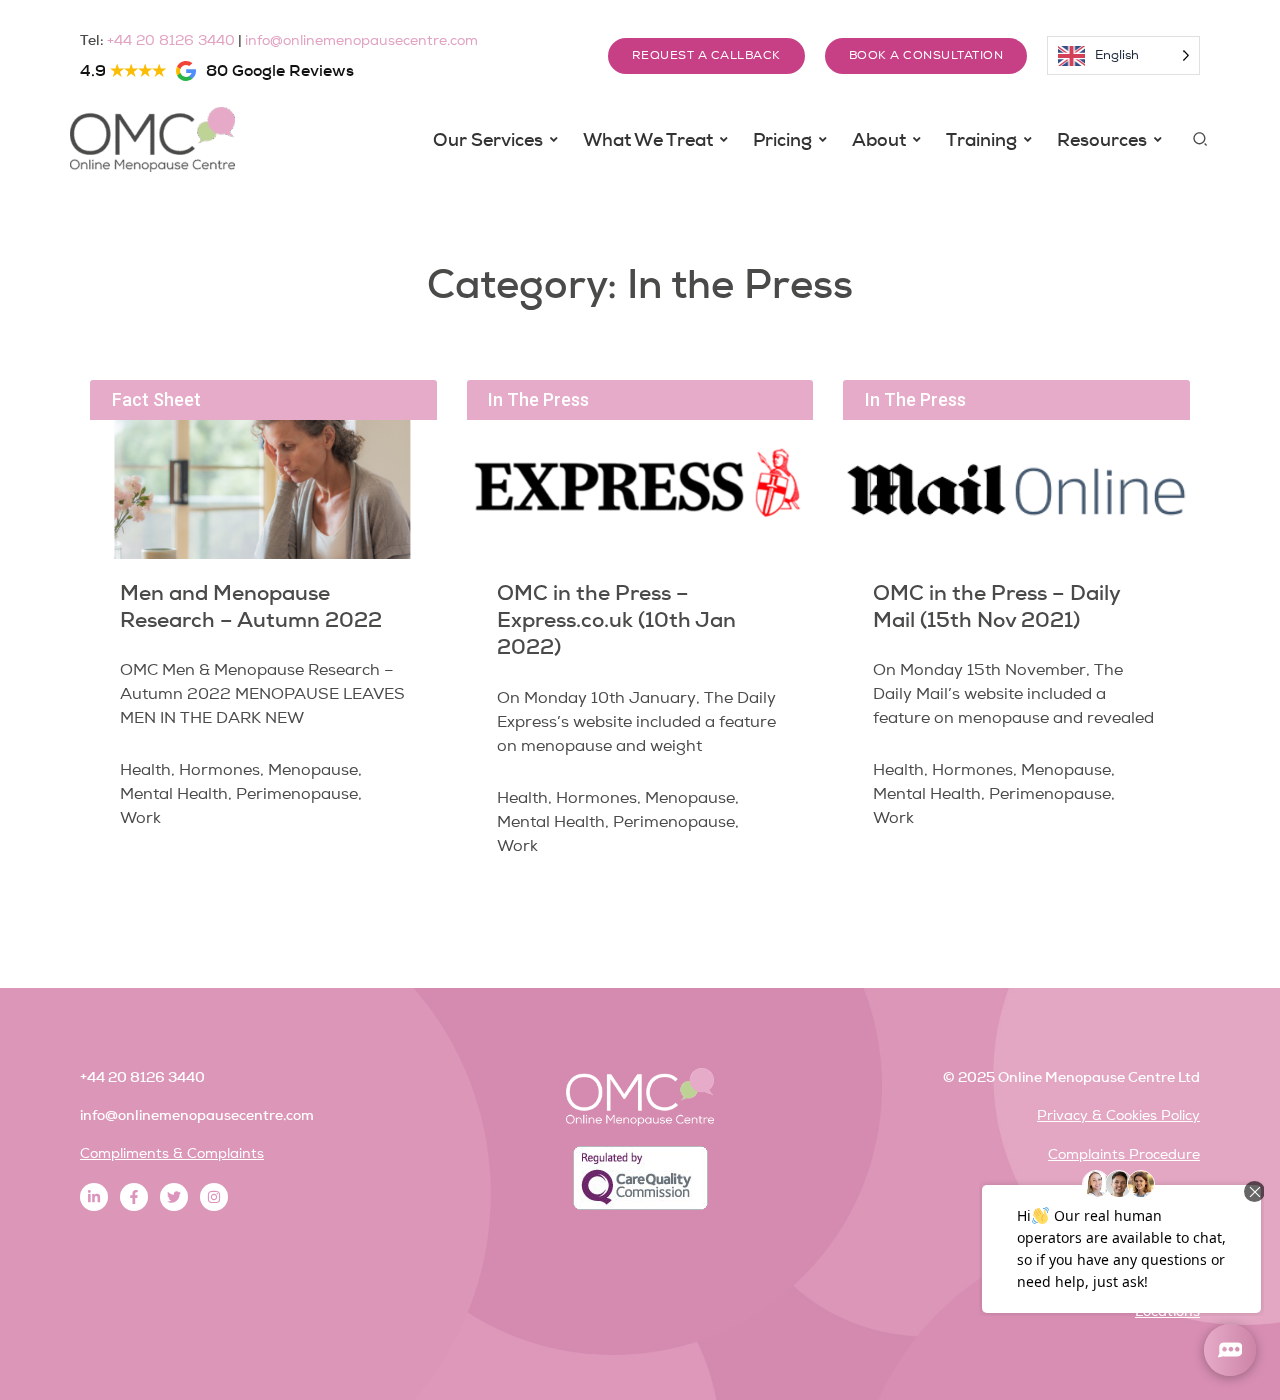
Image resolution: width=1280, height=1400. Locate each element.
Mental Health (174, 794)
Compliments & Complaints (172, 1153)
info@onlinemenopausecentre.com (361, 40)
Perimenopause (297, 794)
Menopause (313, 770)
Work (140, 818)
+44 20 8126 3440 (171, 40)
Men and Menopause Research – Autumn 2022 (251, 606)
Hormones (219, 770)
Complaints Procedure (1124, 1154)
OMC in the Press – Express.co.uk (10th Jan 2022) (616, 620)
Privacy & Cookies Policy (1118, 1115)
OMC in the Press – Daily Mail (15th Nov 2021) (996, 606)
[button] (1201, 140)
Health (145, 770)
